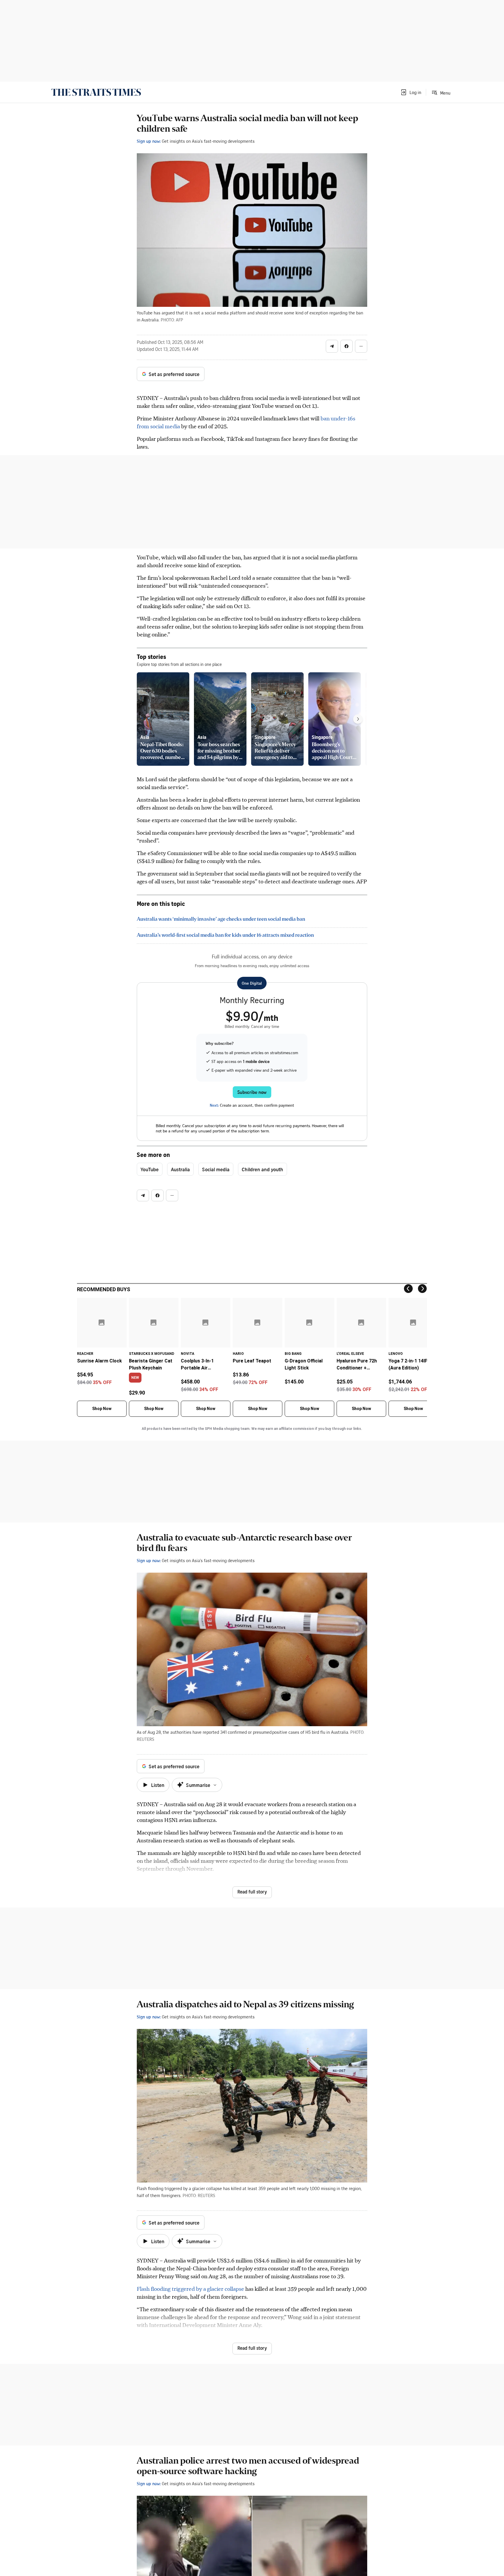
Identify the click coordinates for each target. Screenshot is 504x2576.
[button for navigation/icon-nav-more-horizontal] (361, 346)
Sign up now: (149, 141)
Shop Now (102, 1409)
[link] (96, 92)
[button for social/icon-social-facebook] (346, 346)
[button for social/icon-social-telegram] (332, 346)
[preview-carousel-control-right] (358, 719)
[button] (411, 92)
